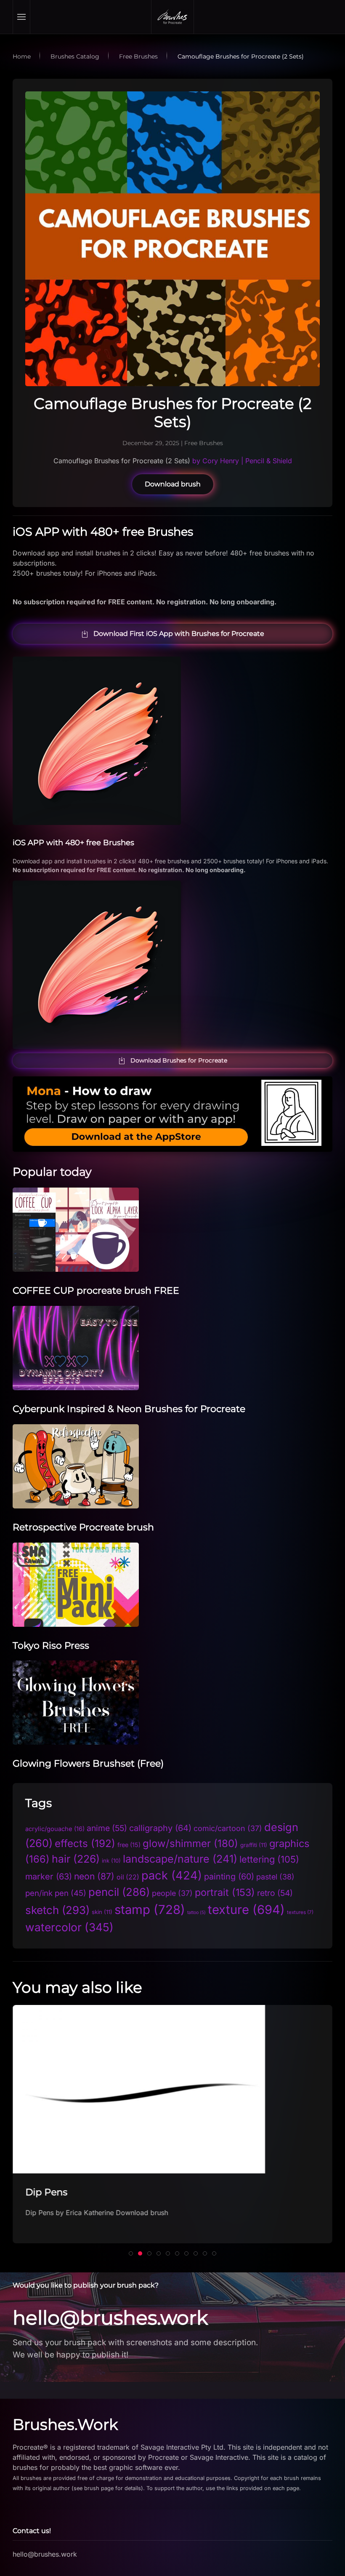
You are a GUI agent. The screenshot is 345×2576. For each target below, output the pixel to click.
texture (246, 1910)
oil (128, 1877)
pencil (119, 1892)
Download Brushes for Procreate (179, 1060)
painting (229, 1877)
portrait (225, 1892)
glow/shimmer (190, 1843)
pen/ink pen (56, 1893)
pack (172, 1875)
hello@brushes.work (110, 2318)
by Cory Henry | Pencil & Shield (241, 461)
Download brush (173, 484)
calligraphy (160, 1828)
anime (107, 1828)
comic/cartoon (228, 1828)
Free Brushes (204, 443)
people (172, 1893)
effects (85, 1843)
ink (111, 1861)
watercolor (69, 1927)
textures (300, 1912)
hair (76, 1859)
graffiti (254, 1845)
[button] (22, 17)
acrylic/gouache (55, 1829)
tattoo (196, 1913)
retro (275, 1893)
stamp (150, 1910)
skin (102, 1912)
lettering (269, 1859)
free (129, 1845)
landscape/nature (180, 1859)
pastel (275, 1877)
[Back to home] (172, 17)
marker (49, 1877)
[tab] (131, 2253)
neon (94, 1876)
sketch (57, 1910)
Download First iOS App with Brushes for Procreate (179, 634)
